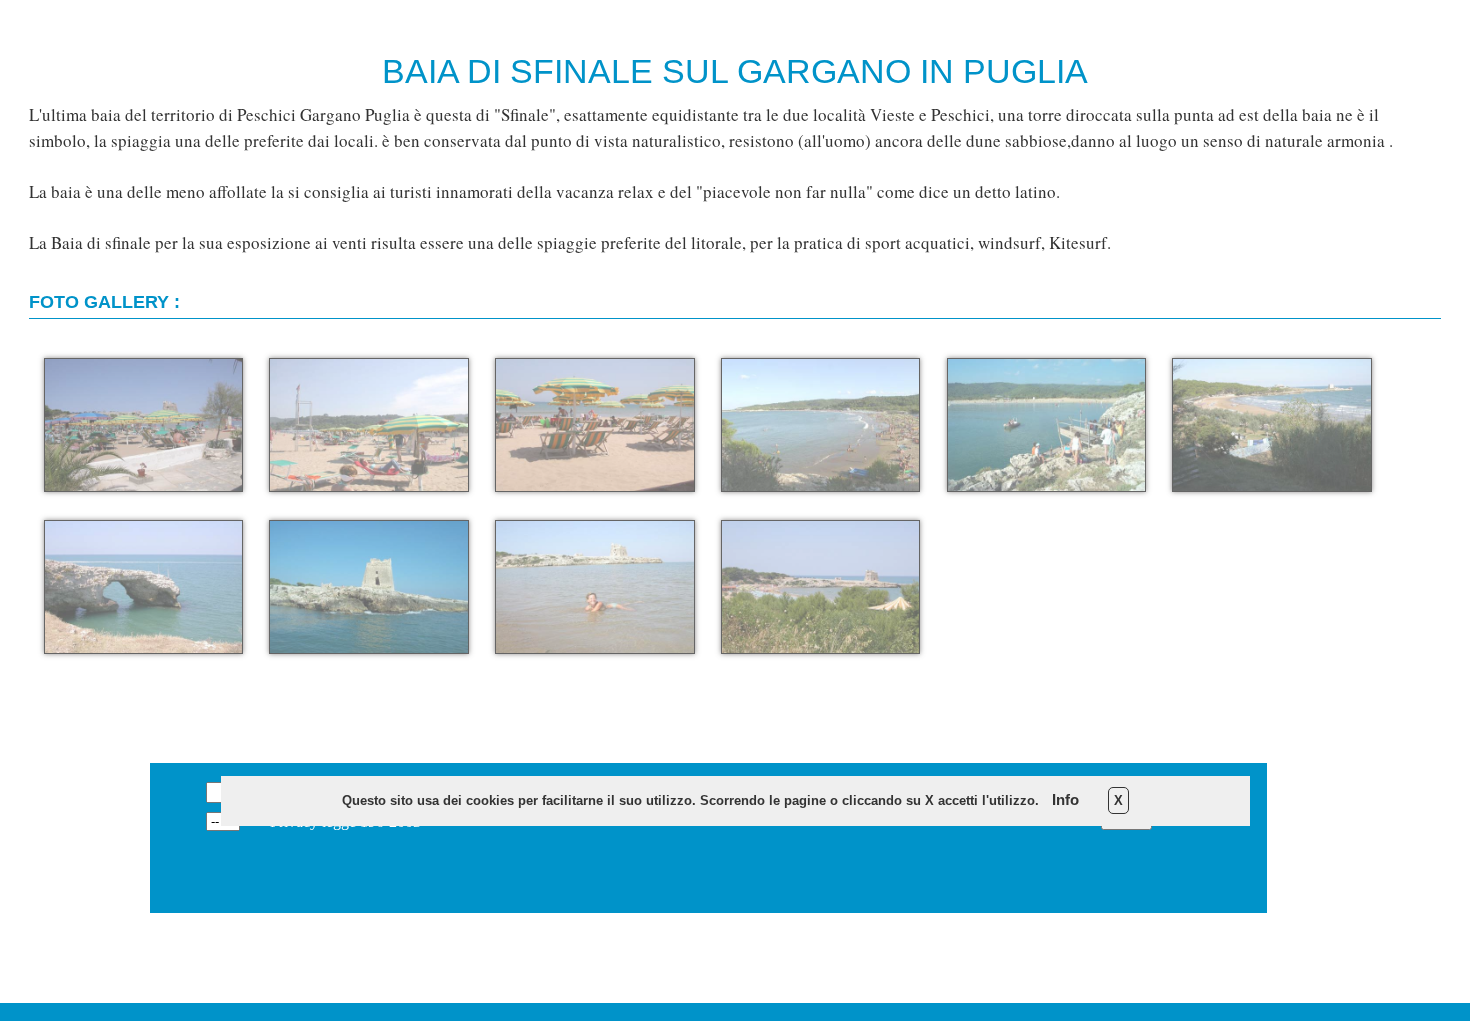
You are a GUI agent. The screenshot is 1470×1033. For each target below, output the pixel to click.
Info (1065, 799)
